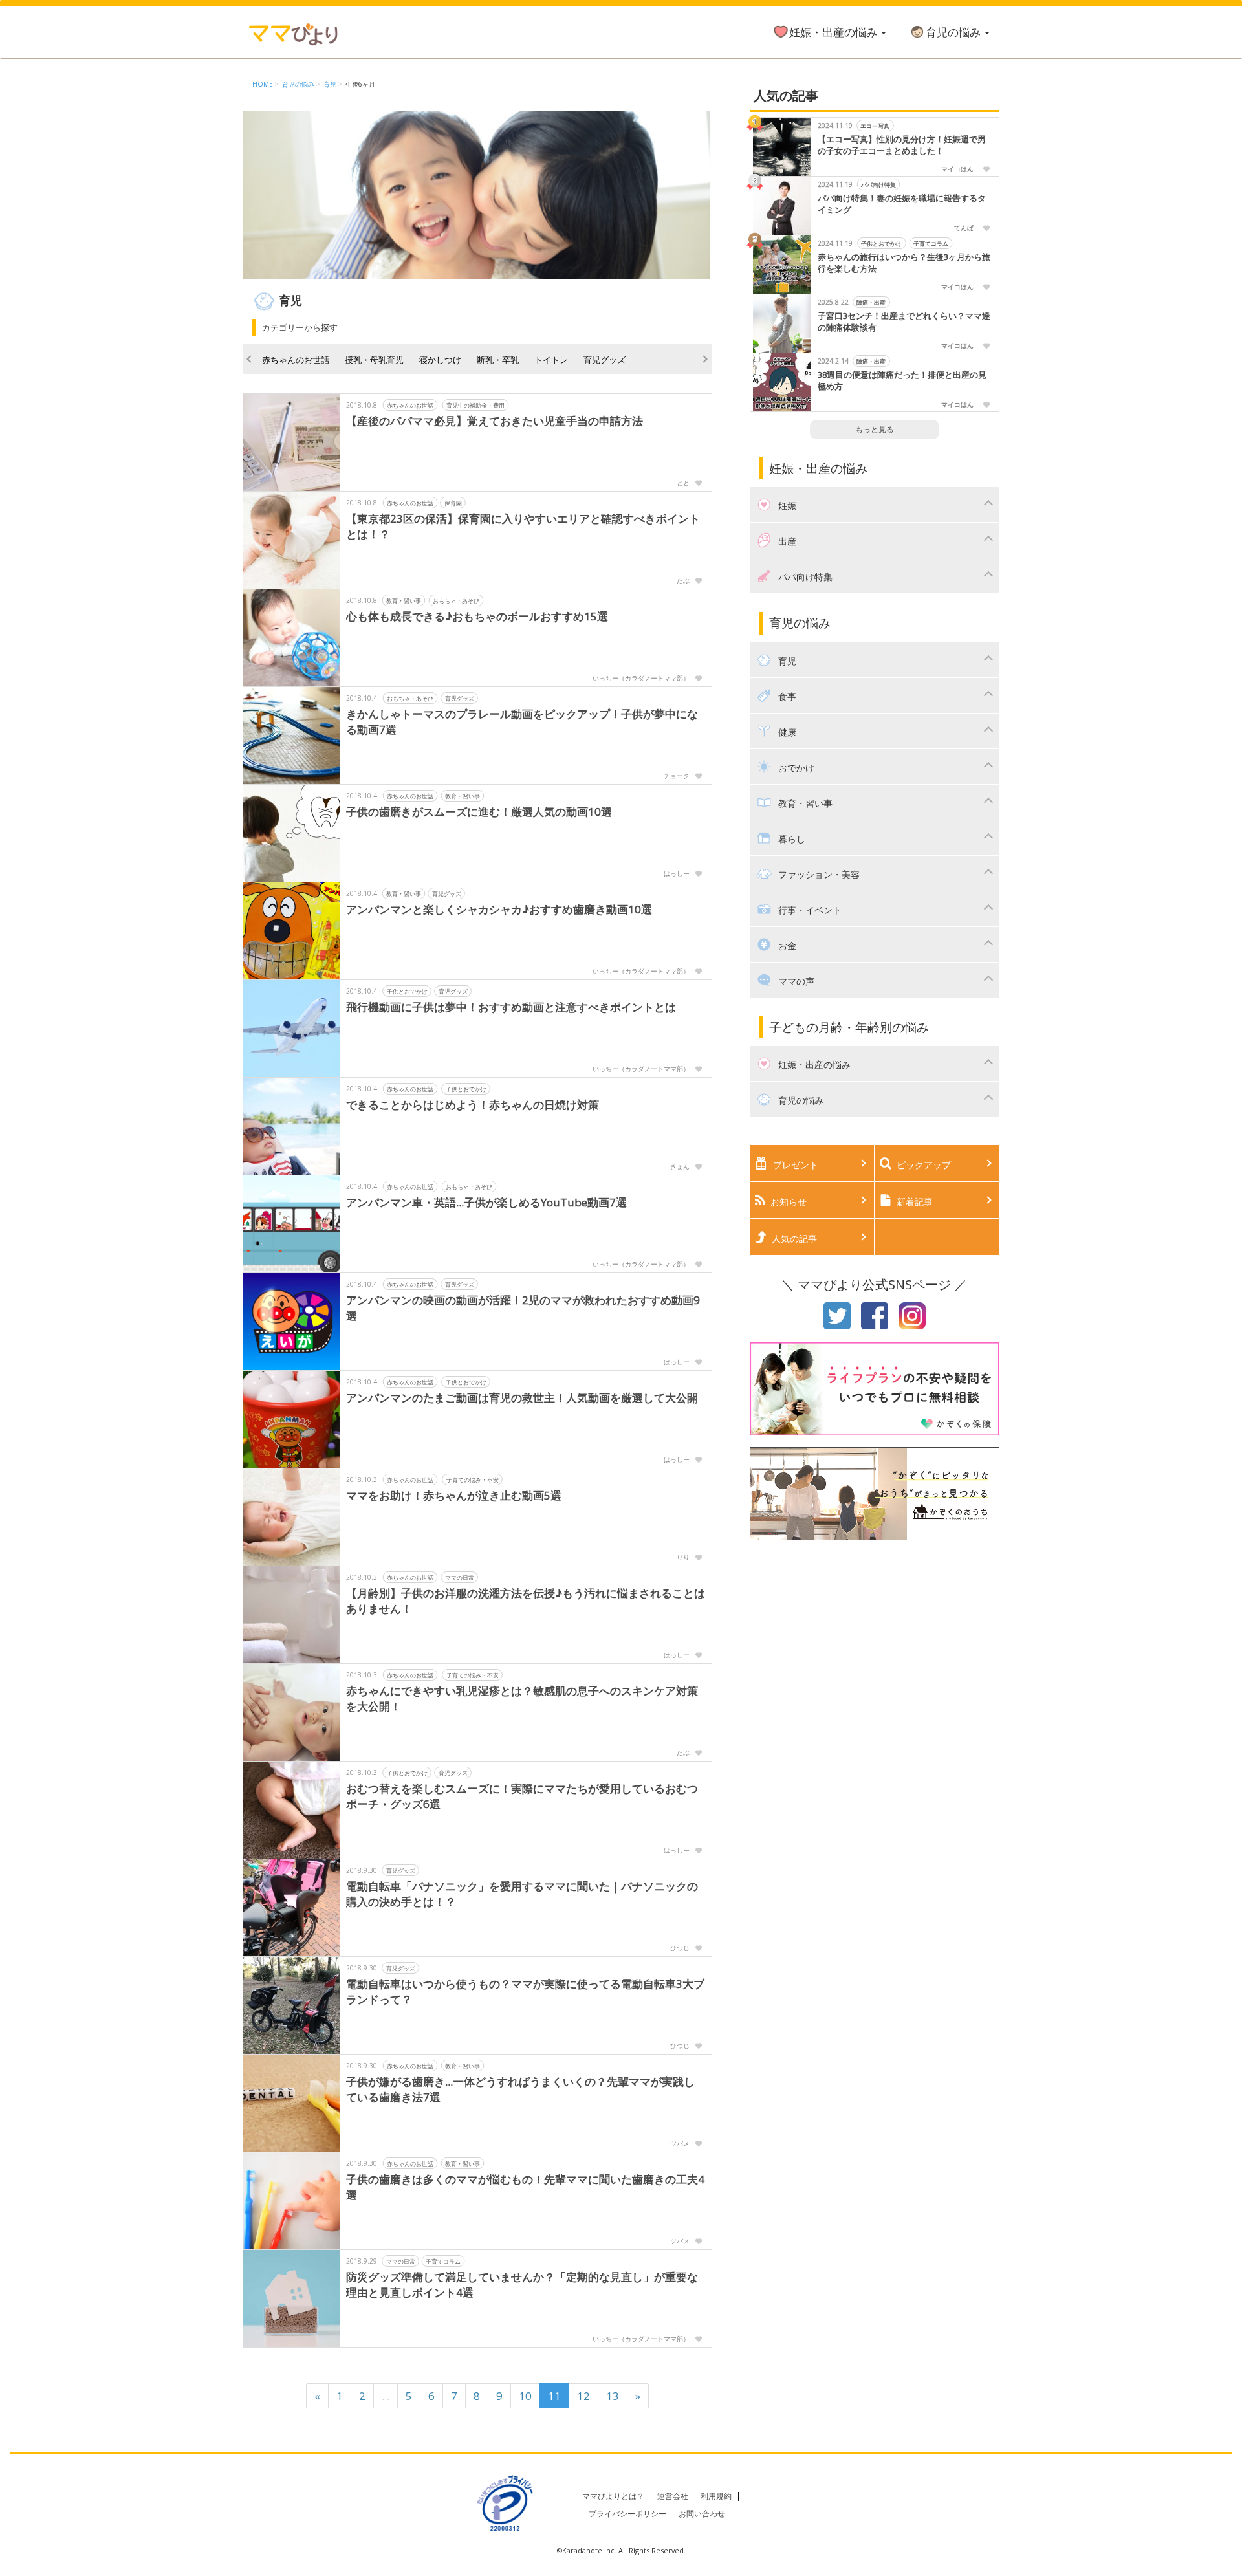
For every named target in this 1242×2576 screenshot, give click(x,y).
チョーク (677, 776)
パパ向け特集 (878, 185)
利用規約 (716, 2496)
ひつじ (680, 1948)
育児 (330, 84)
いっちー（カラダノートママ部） (641, 678)
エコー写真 (875, 126)
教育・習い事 (404, 601)
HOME (263, 84)
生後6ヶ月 (360, 84)
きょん (680, 1166)
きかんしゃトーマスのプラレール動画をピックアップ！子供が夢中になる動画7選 (522, 722)
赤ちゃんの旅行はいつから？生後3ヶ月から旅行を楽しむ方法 (904, 263)
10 (525, 2396)
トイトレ (551, 360)
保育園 (453, 503)
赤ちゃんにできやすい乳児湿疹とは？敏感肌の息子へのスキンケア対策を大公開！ (522, 1698)
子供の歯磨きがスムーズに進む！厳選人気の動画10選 (479, 812)
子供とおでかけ (407, 991)
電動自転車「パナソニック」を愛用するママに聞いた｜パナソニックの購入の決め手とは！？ (522, 1894)
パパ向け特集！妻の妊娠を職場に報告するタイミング (902, 204)
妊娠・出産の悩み (834, 32)
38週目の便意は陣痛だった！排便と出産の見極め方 (902, 381)
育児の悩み (954, 32)
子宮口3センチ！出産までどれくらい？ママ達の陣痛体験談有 (904, 322)
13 (613, 2396)
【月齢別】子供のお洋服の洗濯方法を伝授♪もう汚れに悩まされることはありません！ (526, 1601)
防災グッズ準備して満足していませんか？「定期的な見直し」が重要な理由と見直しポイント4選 (522, 2285)
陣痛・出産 (871, 302)
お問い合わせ (702, 2514)
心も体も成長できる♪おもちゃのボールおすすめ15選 (477, 616)
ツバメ (680, 2143)
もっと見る (875, 429)
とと (683, 483)
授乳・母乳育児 (374, 360)
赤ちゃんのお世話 (296, 360)
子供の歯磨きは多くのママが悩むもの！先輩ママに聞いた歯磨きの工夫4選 (525, 2187)
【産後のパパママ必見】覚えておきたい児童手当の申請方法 (495, 421)
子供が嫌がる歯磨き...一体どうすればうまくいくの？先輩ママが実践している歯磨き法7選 (520, 2089)
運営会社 (673, 2496)
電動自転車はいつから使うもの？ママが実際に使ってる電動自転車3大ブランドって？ (525, 1992)
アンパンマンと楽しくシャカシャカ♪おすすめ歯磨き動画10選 (499, 909)
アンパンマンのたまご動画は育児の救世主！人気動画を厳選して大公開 (522, 1398)
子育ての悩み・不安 (473, 1480)
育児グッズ (605, 360)
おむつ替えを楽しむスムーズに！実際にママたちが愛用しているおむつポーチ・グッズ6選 (522, 1796)
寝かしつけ (440, 360)
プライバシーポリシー (627, 2514)
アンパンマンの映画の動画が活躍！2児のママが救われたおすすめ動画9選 (523, 1308)
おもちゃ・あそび (456, 601)
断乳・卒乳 (498, 360)
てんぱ (964, 228)
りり (683, 1557)
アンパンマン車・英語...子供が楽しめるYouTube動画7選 (486, 1202)
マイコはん (957, 169)
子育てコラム (443, 2261)
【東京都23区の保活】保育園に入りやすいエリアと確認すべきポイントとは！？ (523, 526)
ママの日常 (460, 1577)
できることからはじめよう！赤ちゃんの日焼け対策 (473, 1105)
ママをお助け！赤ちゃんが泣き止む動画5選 (454, 1495)
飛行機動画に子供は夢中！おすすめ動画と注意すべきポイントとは (511, 1007)
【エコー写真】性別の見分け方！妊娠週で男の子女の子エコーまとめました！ (902, 145)
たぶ (683, 580)
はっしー (677, 873)
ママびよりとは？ (613, 2496)
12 (583, 2396)
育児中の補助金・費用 (475, 405)
